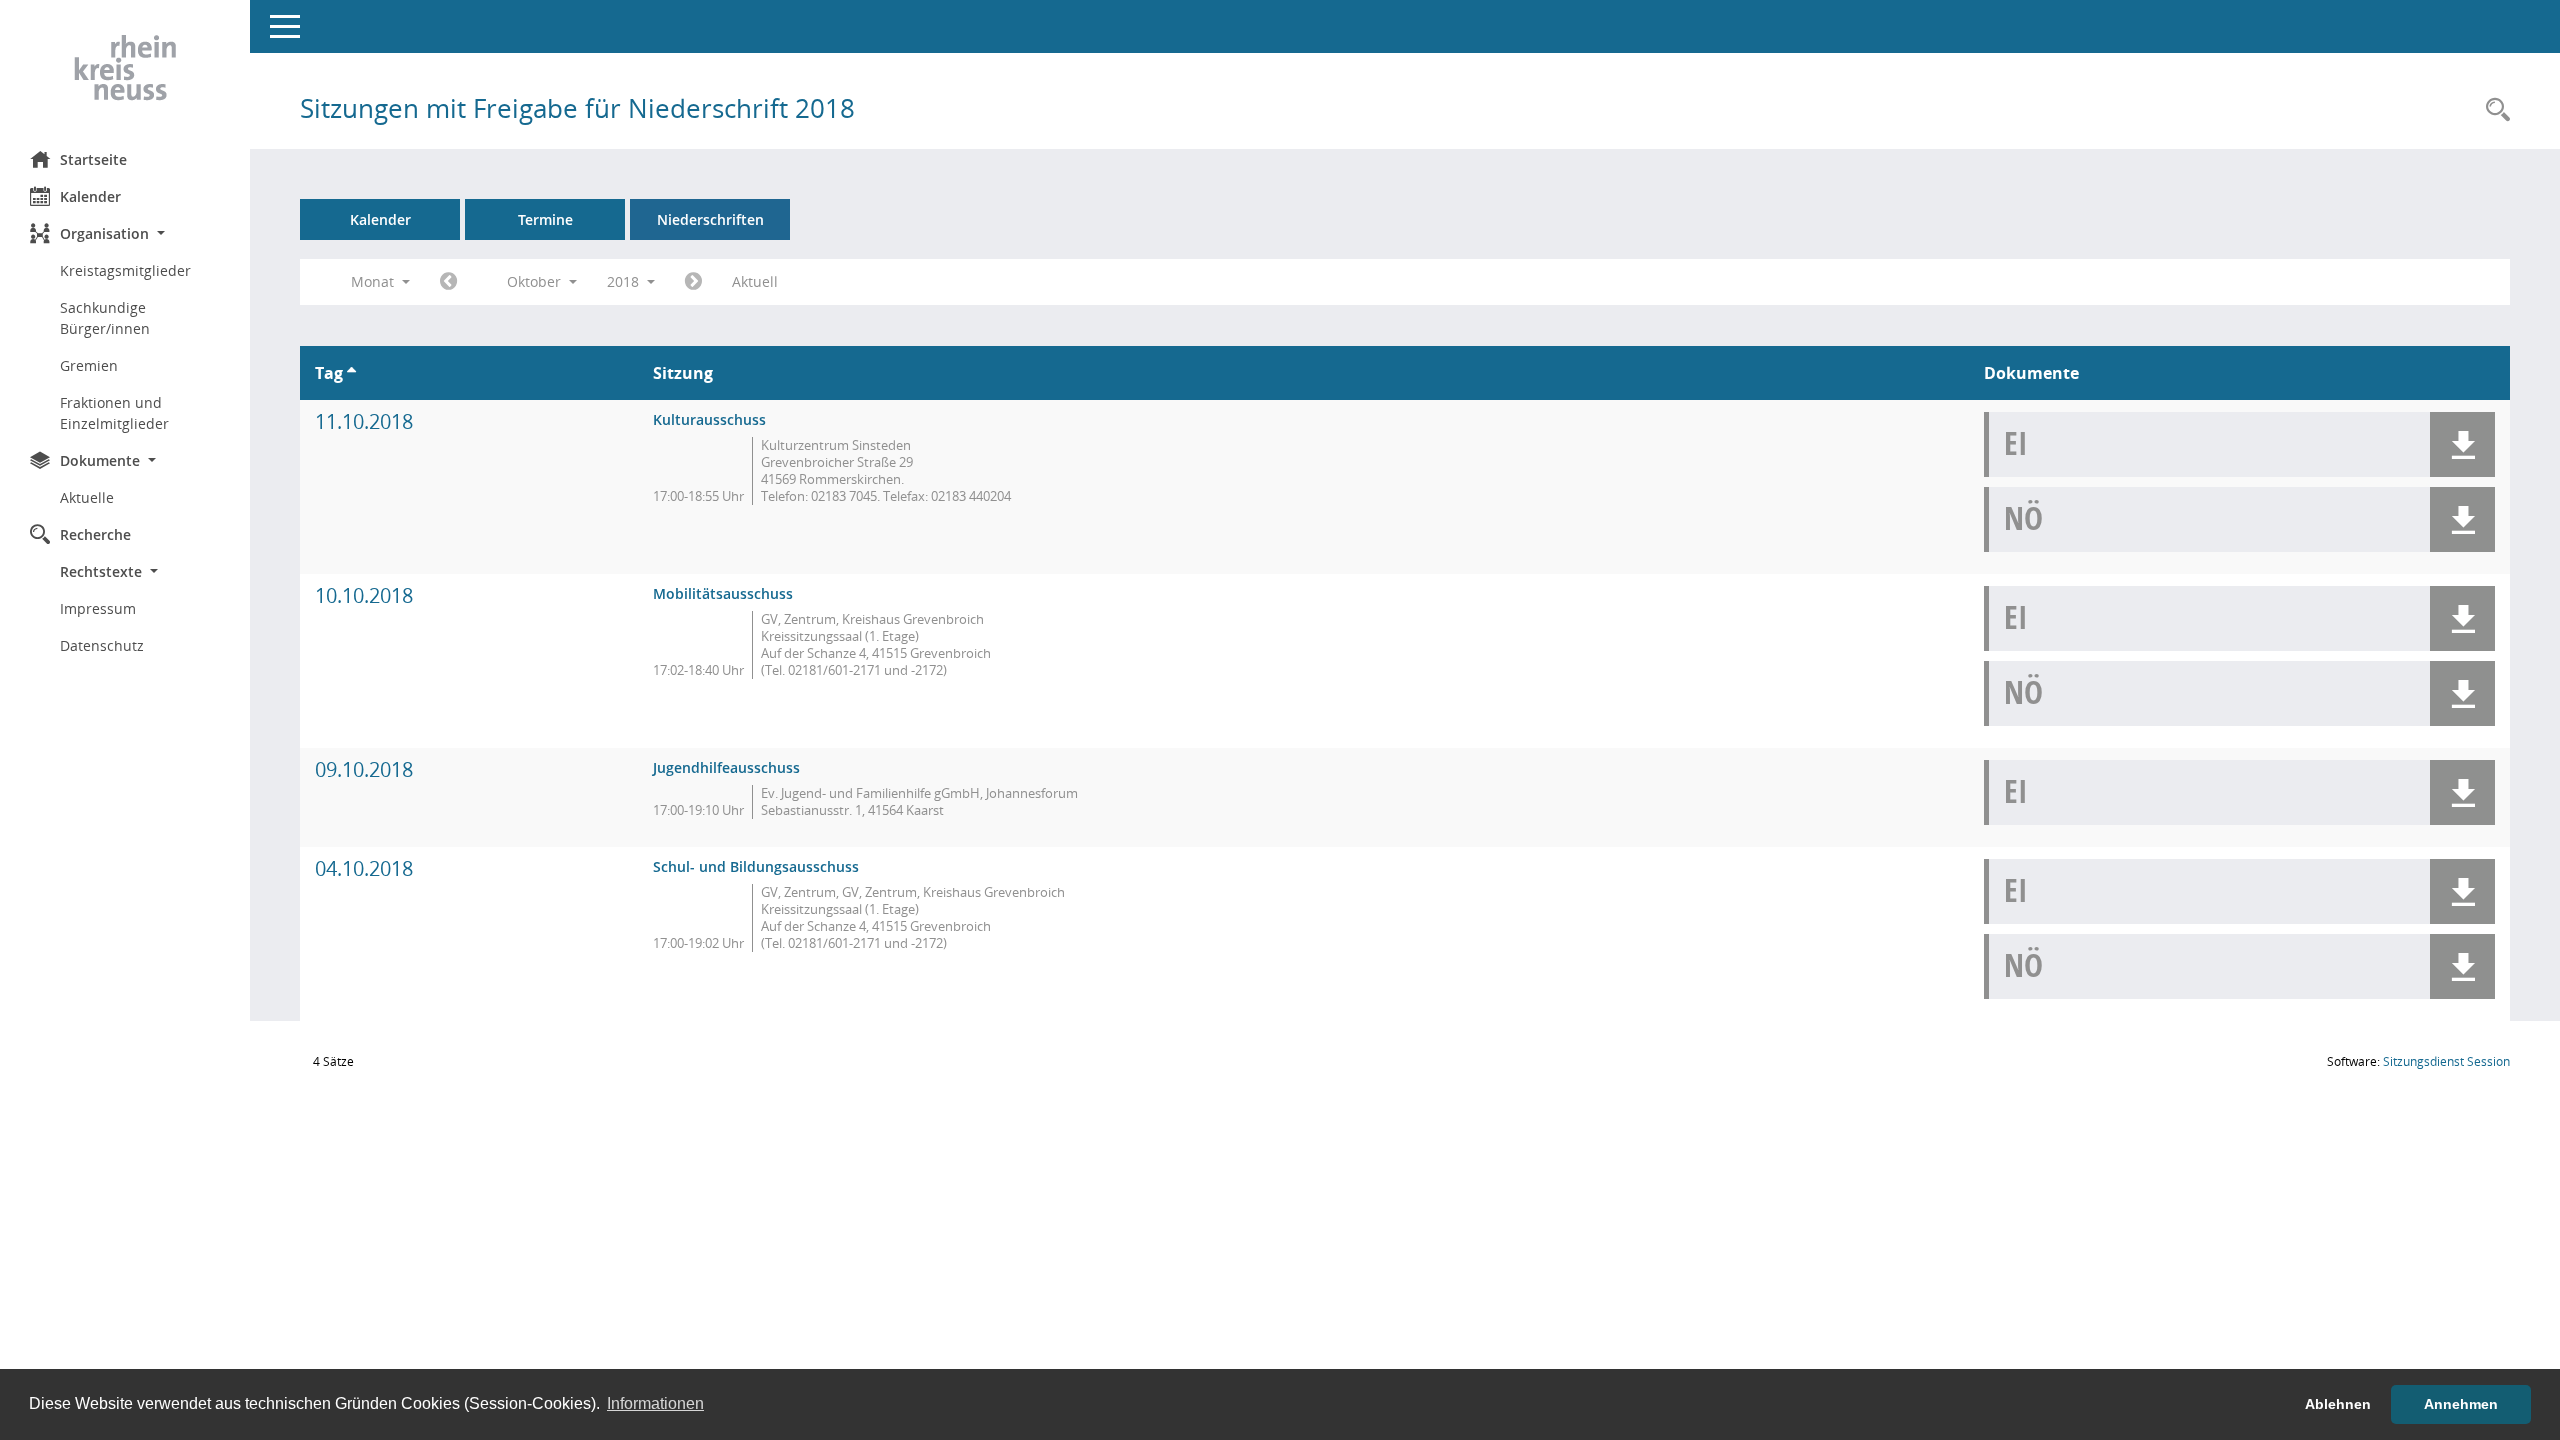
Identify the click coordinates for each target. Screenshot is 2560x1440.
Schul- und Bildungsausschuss (756, 866)
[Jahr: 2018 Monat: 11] (693, 282)
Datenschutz (102, 645)
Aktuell (755, 281)
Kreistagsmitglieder (125, 270)
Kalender (90, 196)
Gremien (89, 365)
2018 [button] (625, 281)
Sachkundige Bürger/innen (105, 318)
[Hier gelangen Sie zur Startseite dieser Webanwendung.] (125, 68)
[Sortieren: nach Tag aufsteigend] (351, 373)
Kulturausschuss (709, 419)
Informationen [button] (655, 1403)
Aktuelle (87, 497)
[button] (125, 233)
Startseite (93, 159)
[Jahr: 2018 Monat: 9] (448, 282)
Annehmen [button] (2461, 1404)
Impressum (98, 608)
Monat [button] (374, 281)
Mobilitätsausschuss (723, 593)
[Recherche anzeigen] (2493, 110)
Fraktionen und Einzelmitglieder (114, 413)
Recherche (95, 534)
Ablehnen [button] (2338, 1404)
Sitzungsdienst (2446, 1061)
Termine (545, 219)
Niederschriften (710, 219)
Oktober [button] (536, 281)
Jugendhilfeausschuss (726, 767)
